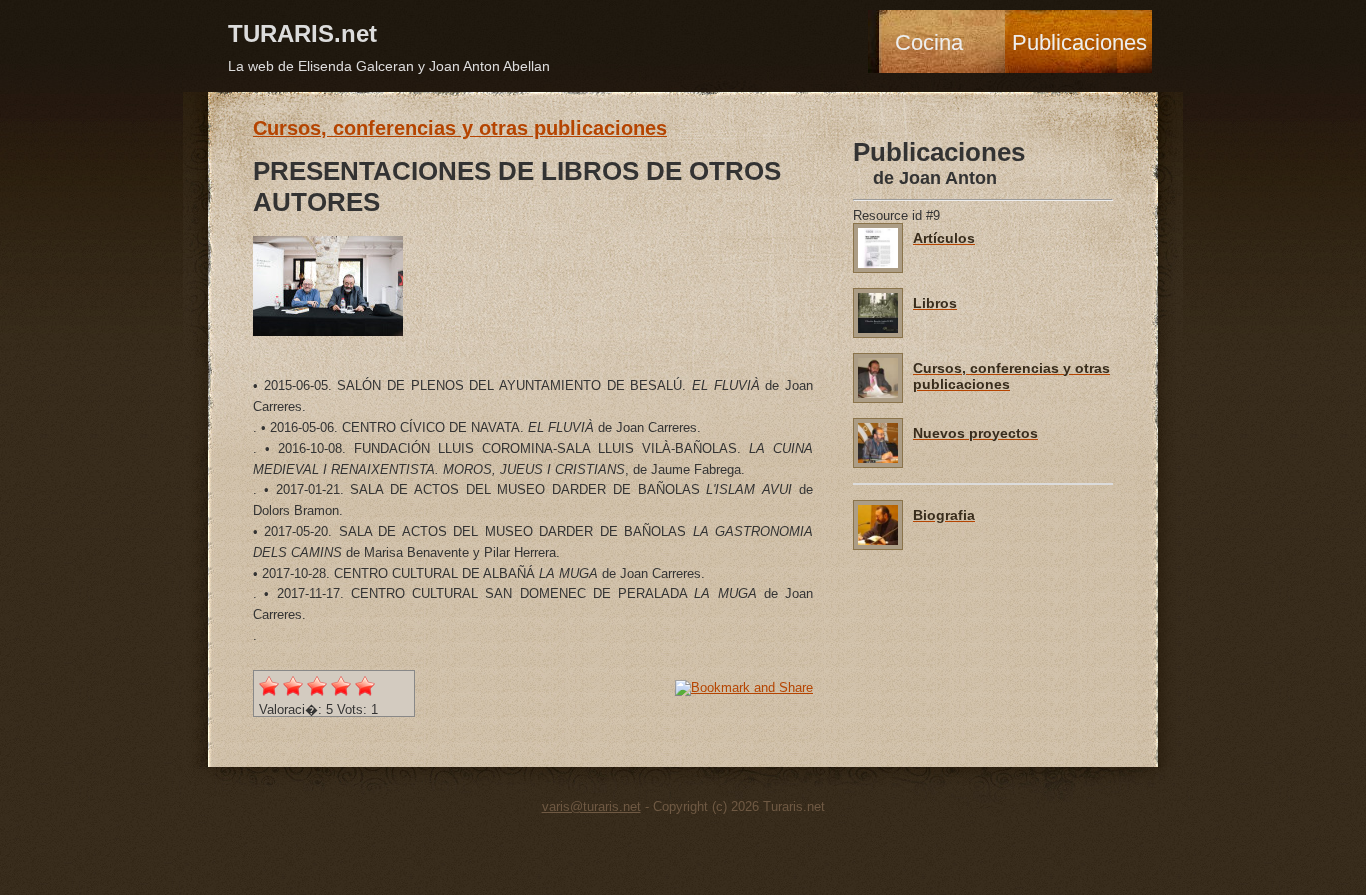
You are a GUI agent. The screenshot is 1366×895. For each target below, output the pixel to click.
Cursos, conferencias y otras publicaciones (460, 128)
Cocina (929, 42)
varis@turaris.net (591, 806)
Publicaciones (1079, 42)
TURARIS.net (302, 33)
